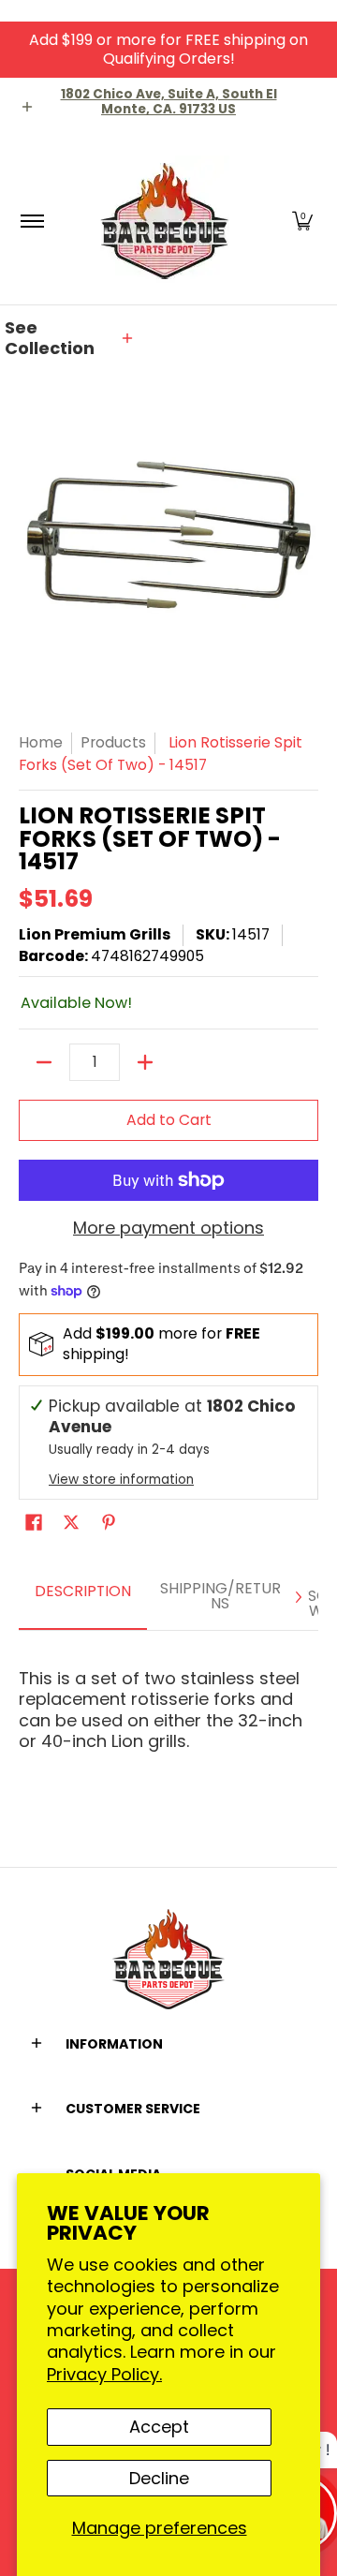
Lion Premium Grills (95, 934)
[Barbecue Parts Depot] (166, 221)
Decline (159, 2478)
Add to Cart (169, 1120)
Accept (159, 2427)
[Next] (298, 1597)
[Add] (145, 1062)
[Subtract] (44, 1062)
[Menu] (31, 221)
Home (41, 742)
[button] (302, 221)
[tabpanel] (168, 1702)
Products (113, 742)
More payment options (168, 1229)
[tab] (83, 1598)
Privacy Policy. (104, 2374)
